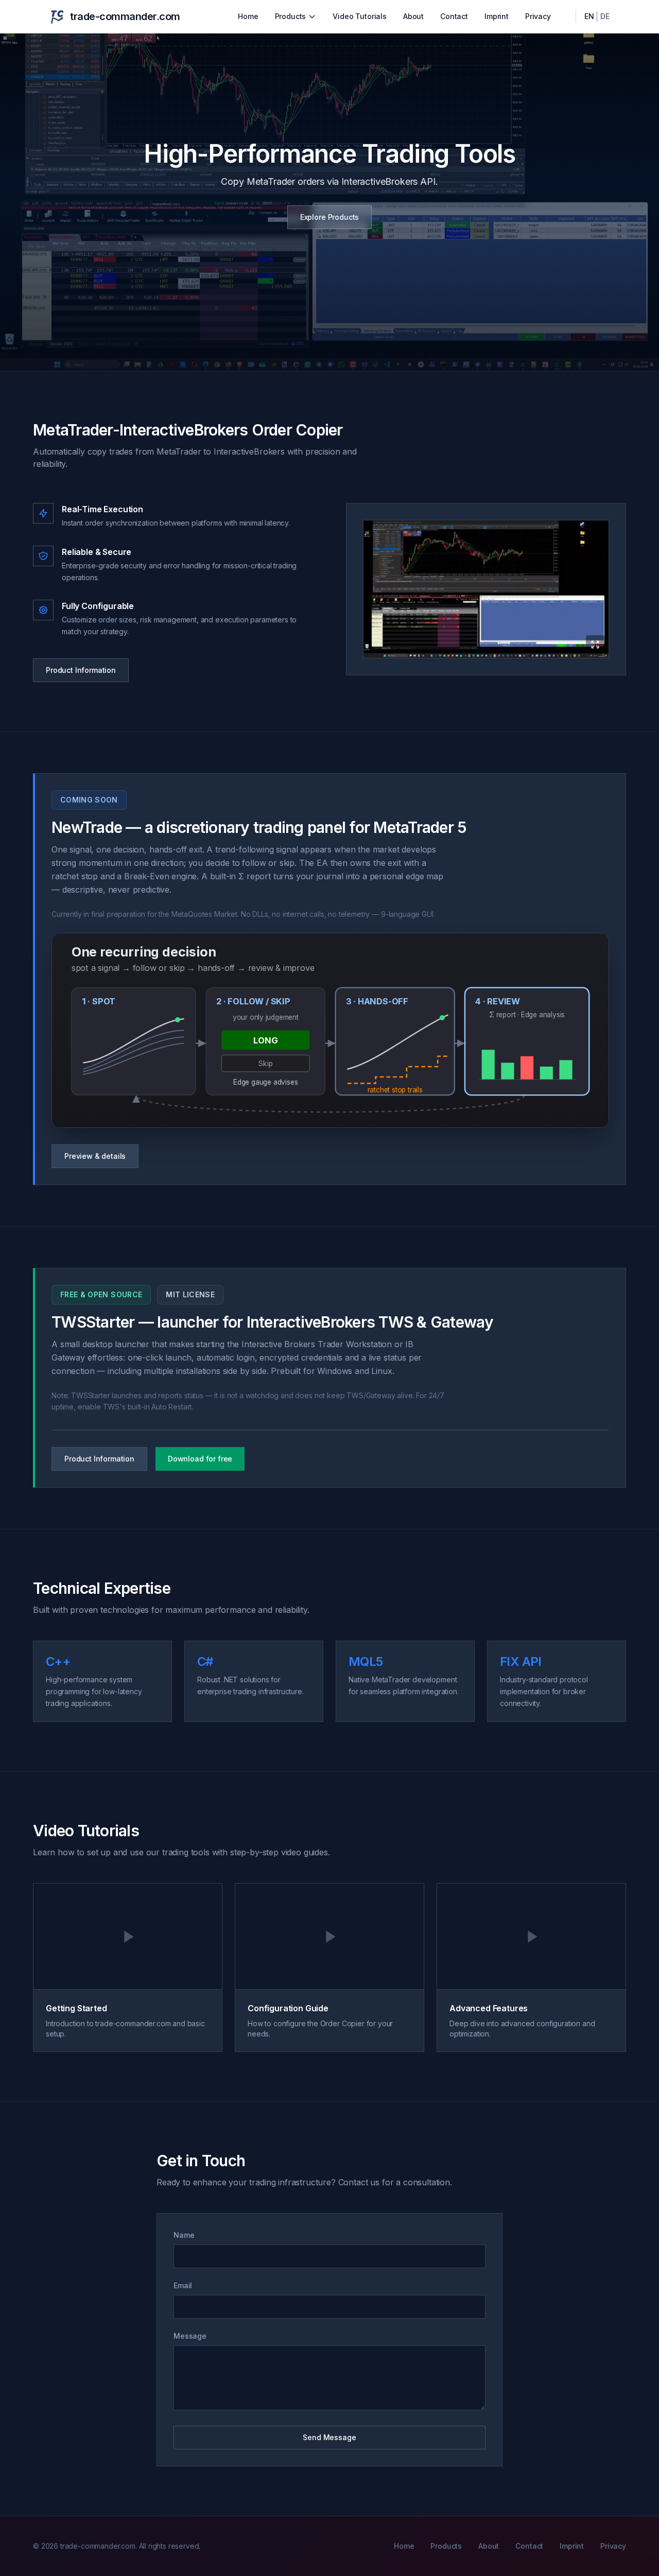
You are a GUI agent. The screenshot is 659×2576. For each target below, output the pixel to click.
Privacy (538, 16)
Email (183, 2285)
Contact (454, 16)
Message (190, 2336)
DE (605, 16)
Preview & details (95, 1156)
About (413, 16)
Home (248, 16)
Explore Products (329, 217)
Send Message (329, 2437)
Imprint (497, 16)
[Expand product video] (486, 589)
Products (291, 16)
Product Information (81, 670)
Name (184, 2235)
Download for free (200, 1459)
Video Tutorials (360, 16)
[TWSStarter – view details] (330, 1430)
